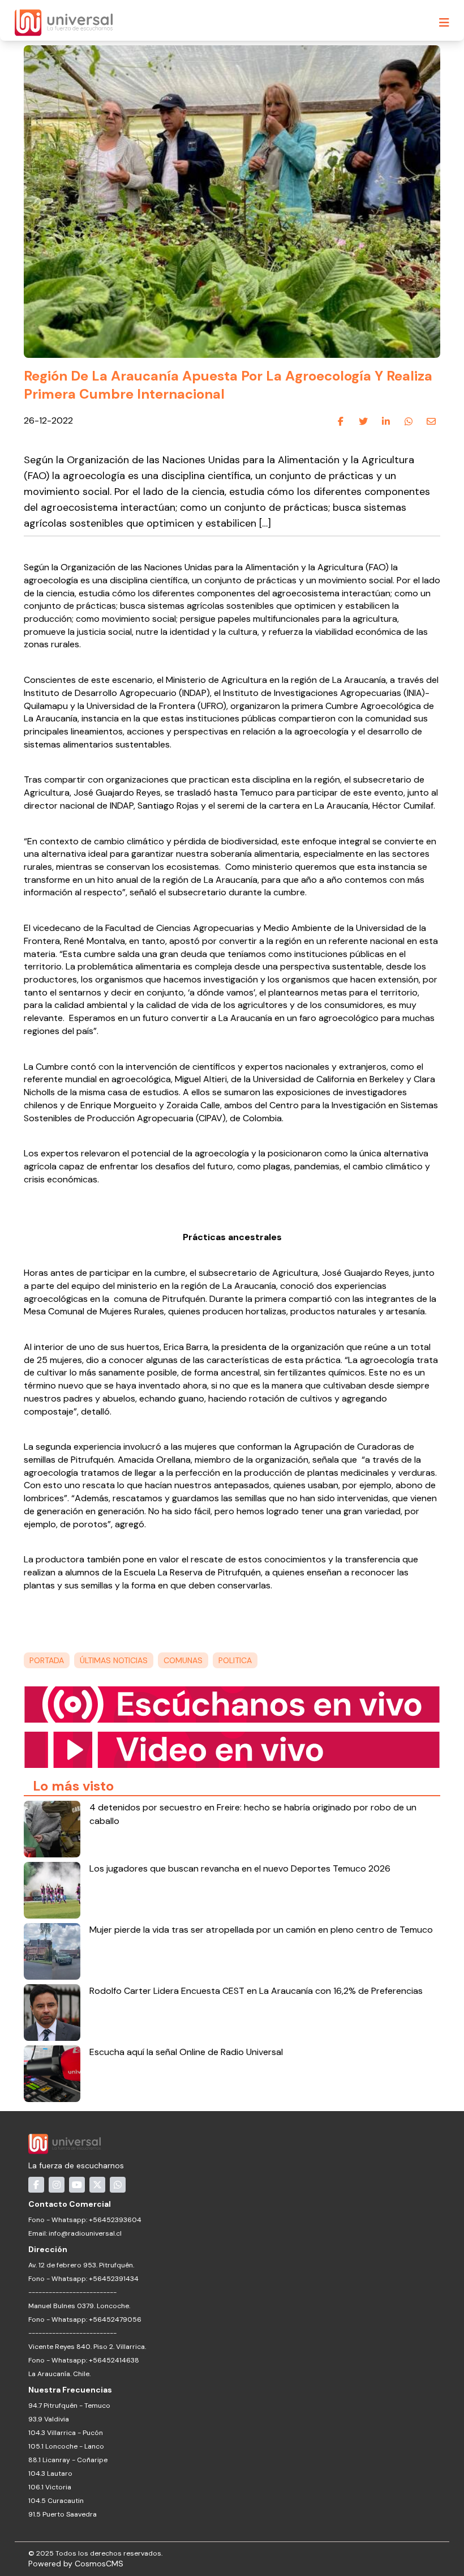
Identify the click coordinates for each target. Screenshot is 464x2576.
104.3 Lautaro (50, 2474)
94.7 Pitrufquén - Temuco (69, 2406)
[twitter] (363, 421)
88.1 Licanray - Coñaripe (68, 2460)
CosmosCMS (99, 2564)
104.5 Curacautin (56, 2501)
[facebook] (341, 421)
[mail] (431, 421)
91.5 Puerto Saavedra (63, 2514)
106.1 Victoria (50, 2487)
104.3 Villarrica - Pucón (66, 2433)
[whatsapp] (409, 421)
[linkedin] (386, 421)
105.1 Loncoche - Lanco (66, 2446)
